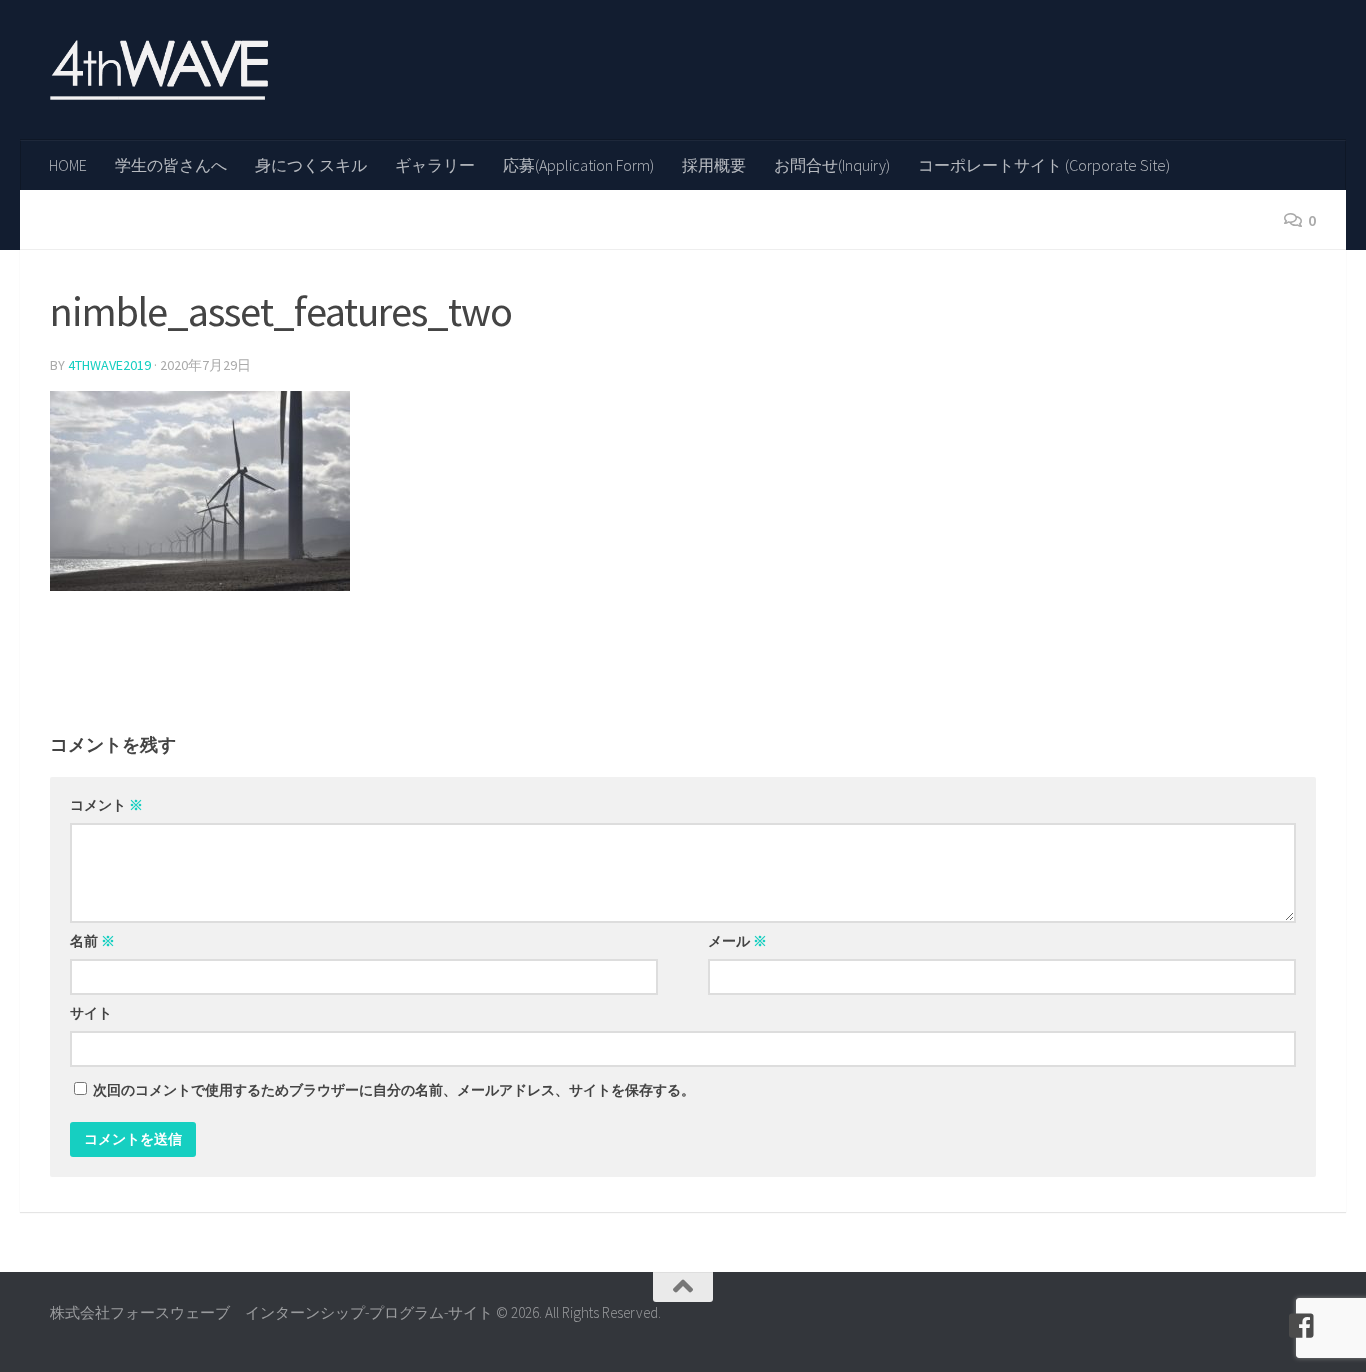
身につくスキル (311, 165)
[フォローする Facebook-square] (1302, 1326)
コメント (106, 805)
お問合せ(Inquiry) (832, 165)
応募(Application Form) (578, 165)
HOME (68, 165)
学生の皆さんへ (171, 165)
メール (737, 941)
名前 (92, 941)
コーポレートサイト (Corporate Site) (1044, 165)
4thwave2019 (109, 365)
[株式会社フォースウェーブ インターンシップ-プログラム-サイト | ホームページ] (159, 70)
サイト (91, 1013)
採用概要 (714, 165)
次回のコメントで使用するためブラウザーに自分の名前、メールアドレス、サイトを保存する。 (394, 1090)
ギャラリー (435, 165)
